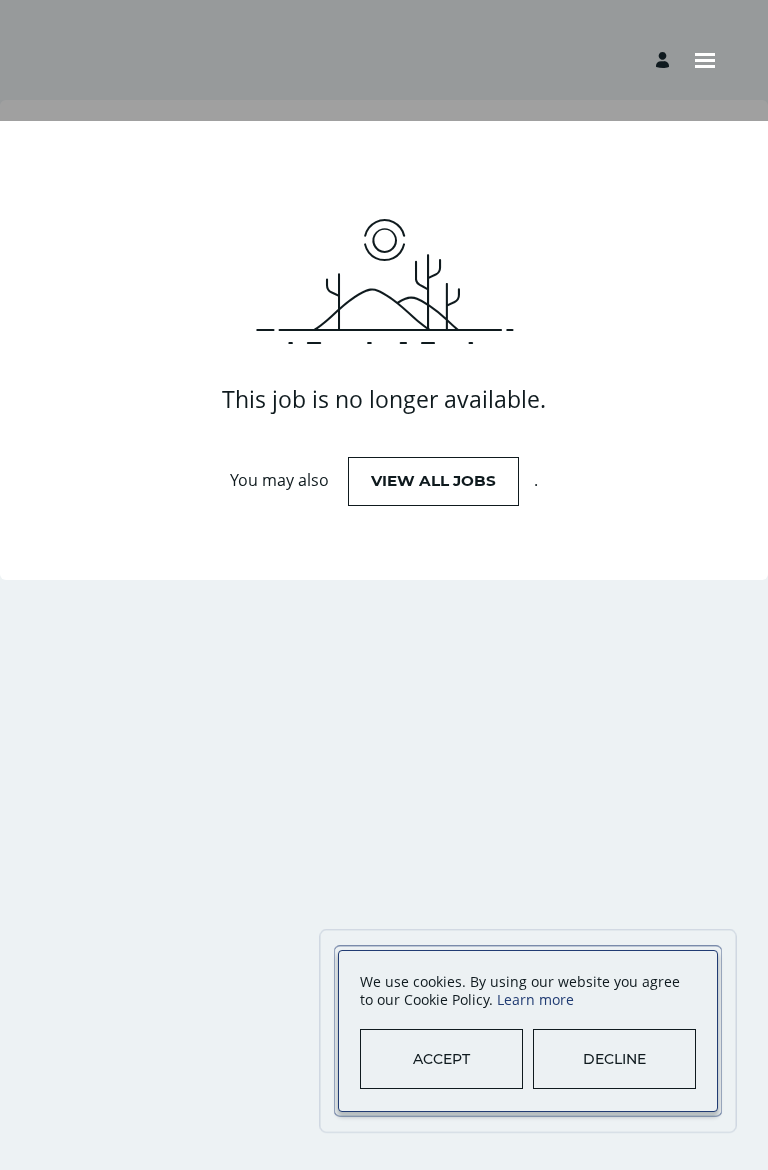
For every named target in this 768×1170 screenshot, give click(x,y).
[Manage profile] (665, 60)
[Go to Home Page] (148, 60)
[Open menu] (705, 60)
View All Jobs (433, 480)
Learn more (535, 999)
